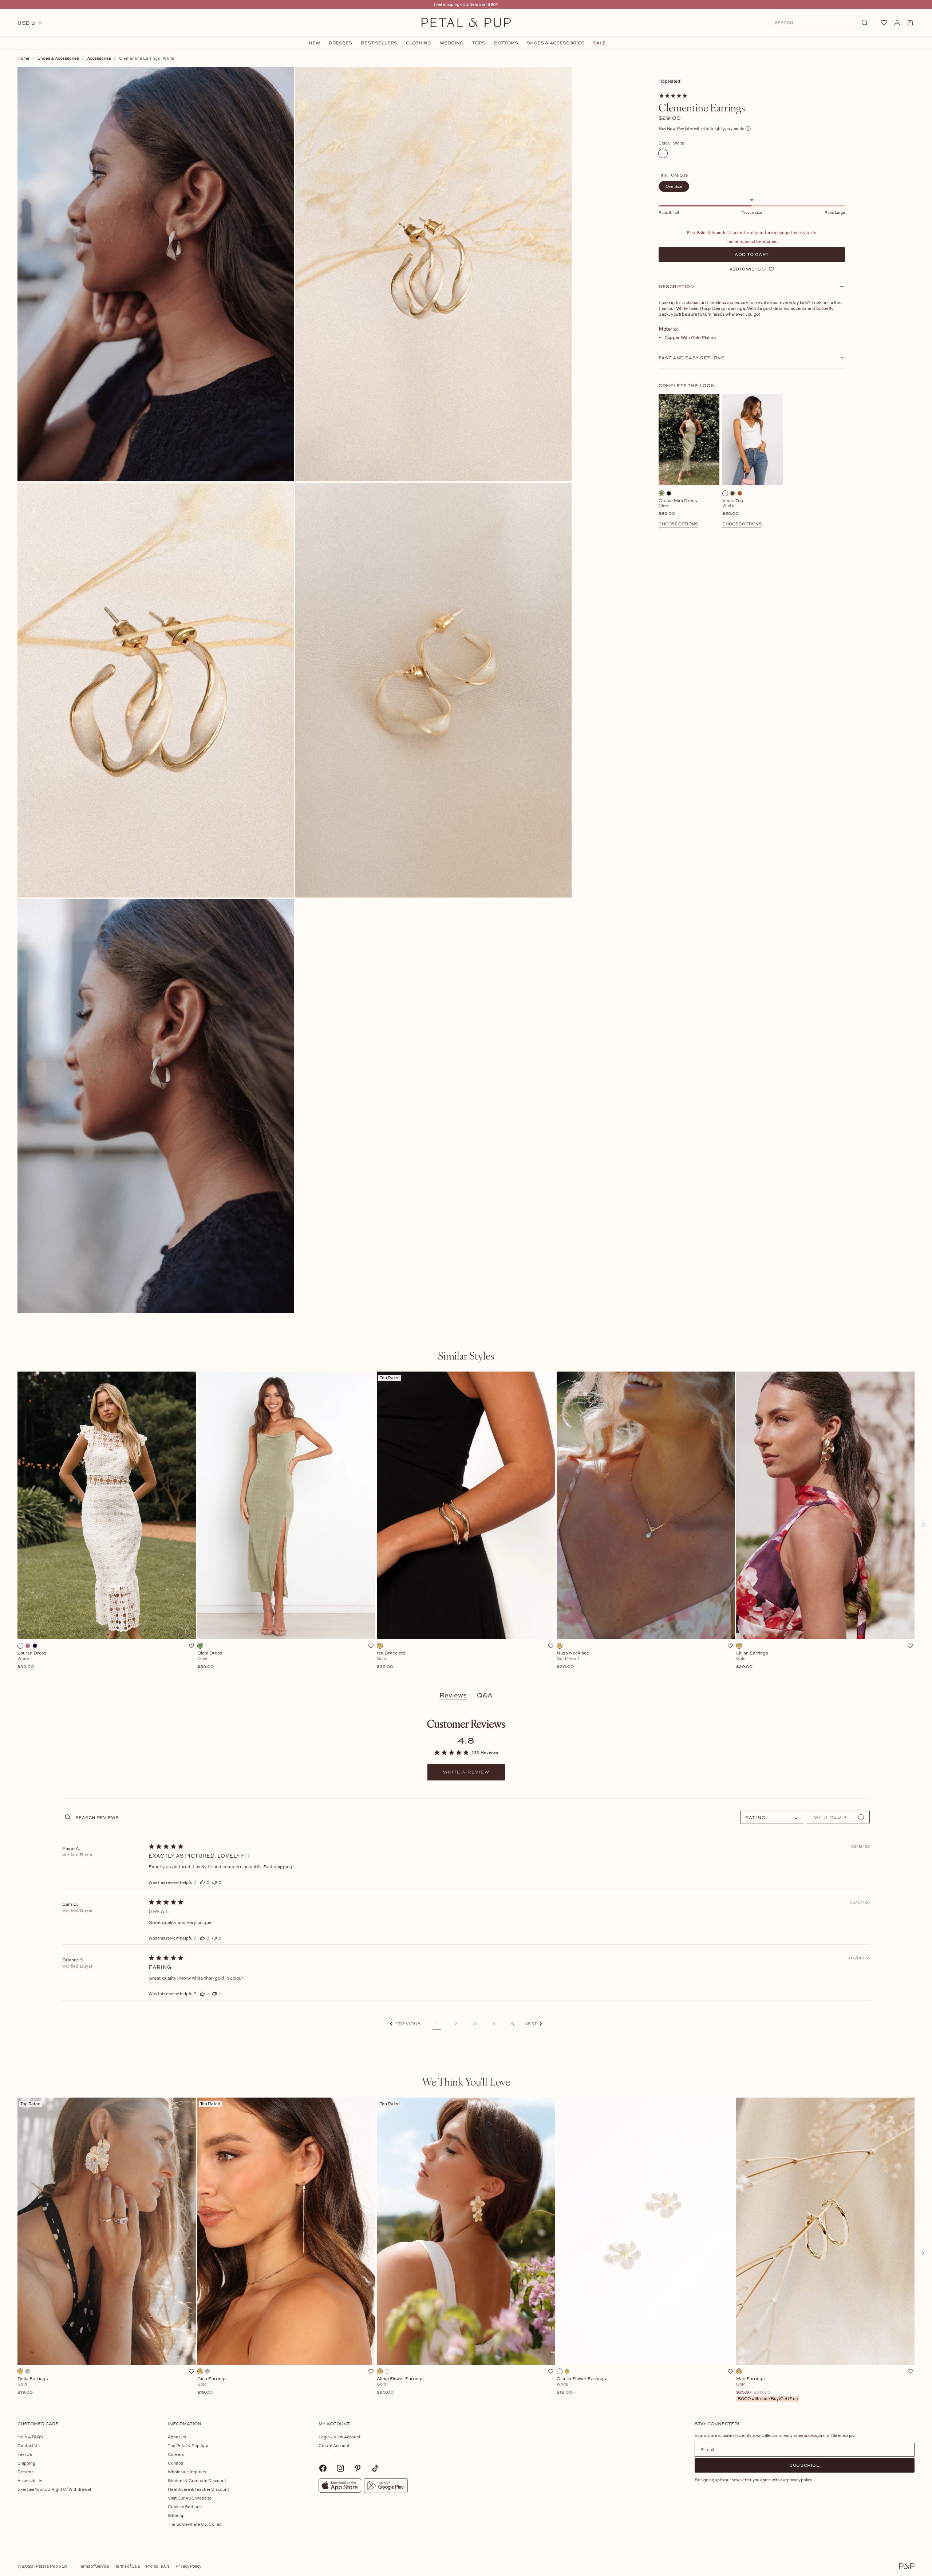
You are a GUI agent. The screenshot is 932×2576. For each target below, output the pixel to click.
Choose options (678, 524)
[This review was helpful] (202, 1882)
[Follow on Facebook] (323, 2468)
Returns (25, 2472)
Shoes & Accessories (556, 43)
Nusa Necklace (573, 1660)
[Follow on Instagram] (340, 2468)
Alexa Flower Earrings (400, 2386)
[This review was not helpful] (214, 1882)
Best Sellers (379, 43)
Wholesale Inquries (187, 2472)
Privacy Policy (188, 2566)
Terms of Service (94, 2566)
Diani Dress (210, 1660)
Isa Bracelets (391, 1660)
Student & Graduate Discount (197, 2480)
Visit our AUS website (190, 2498)
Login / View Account (339, 2437)
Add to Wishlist (748, 269)
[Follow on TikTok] (375, 2468)
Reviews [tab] (453, 1695)
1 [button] (437, 2024)
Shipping (26, 2463)
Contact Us (29, 2445)
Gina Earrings (212, 2386)
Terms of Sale (128, 2566)
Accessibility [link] (30, 2480)
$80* (493, 4)
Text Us (25, 2454)
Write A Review (466, 1772)
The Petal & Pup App (188, 2445)
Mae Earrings (767, 2389)
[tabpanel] (466, 1524)
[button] (405, 2024)
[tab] (466, 1356)
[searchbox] (386, 1817)
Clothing (418, 43)
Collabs (175, 2463)
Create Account (334, 2445)
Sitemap (176, 2515)
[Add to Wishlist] (191, 1646)
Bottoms (506, 43)
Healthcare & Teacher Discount (198, 2489)
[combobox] (772, 1817)
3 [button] (475, 2024)
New (314, 43)
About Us (177, 2437)
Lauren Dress (32, 1660)
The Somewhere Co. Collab (195, 2524)
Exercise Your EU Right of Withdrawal (54, 2489)
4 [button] (494, 2024)
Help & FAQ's (30, 2437)
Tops (479, 43)
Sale (599, 43)
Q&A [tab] (485, 1695)
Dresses (340, 43)
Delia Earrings (33, 2386)
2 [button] (456, 2024)
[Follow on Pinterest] (358, 2468)
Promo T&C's (158, 2566)
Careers (176, 2454)
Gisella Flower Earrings (581, 2386)
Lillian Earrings (752, 1660)
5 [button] (513, 2024)
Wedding (452, 43)
